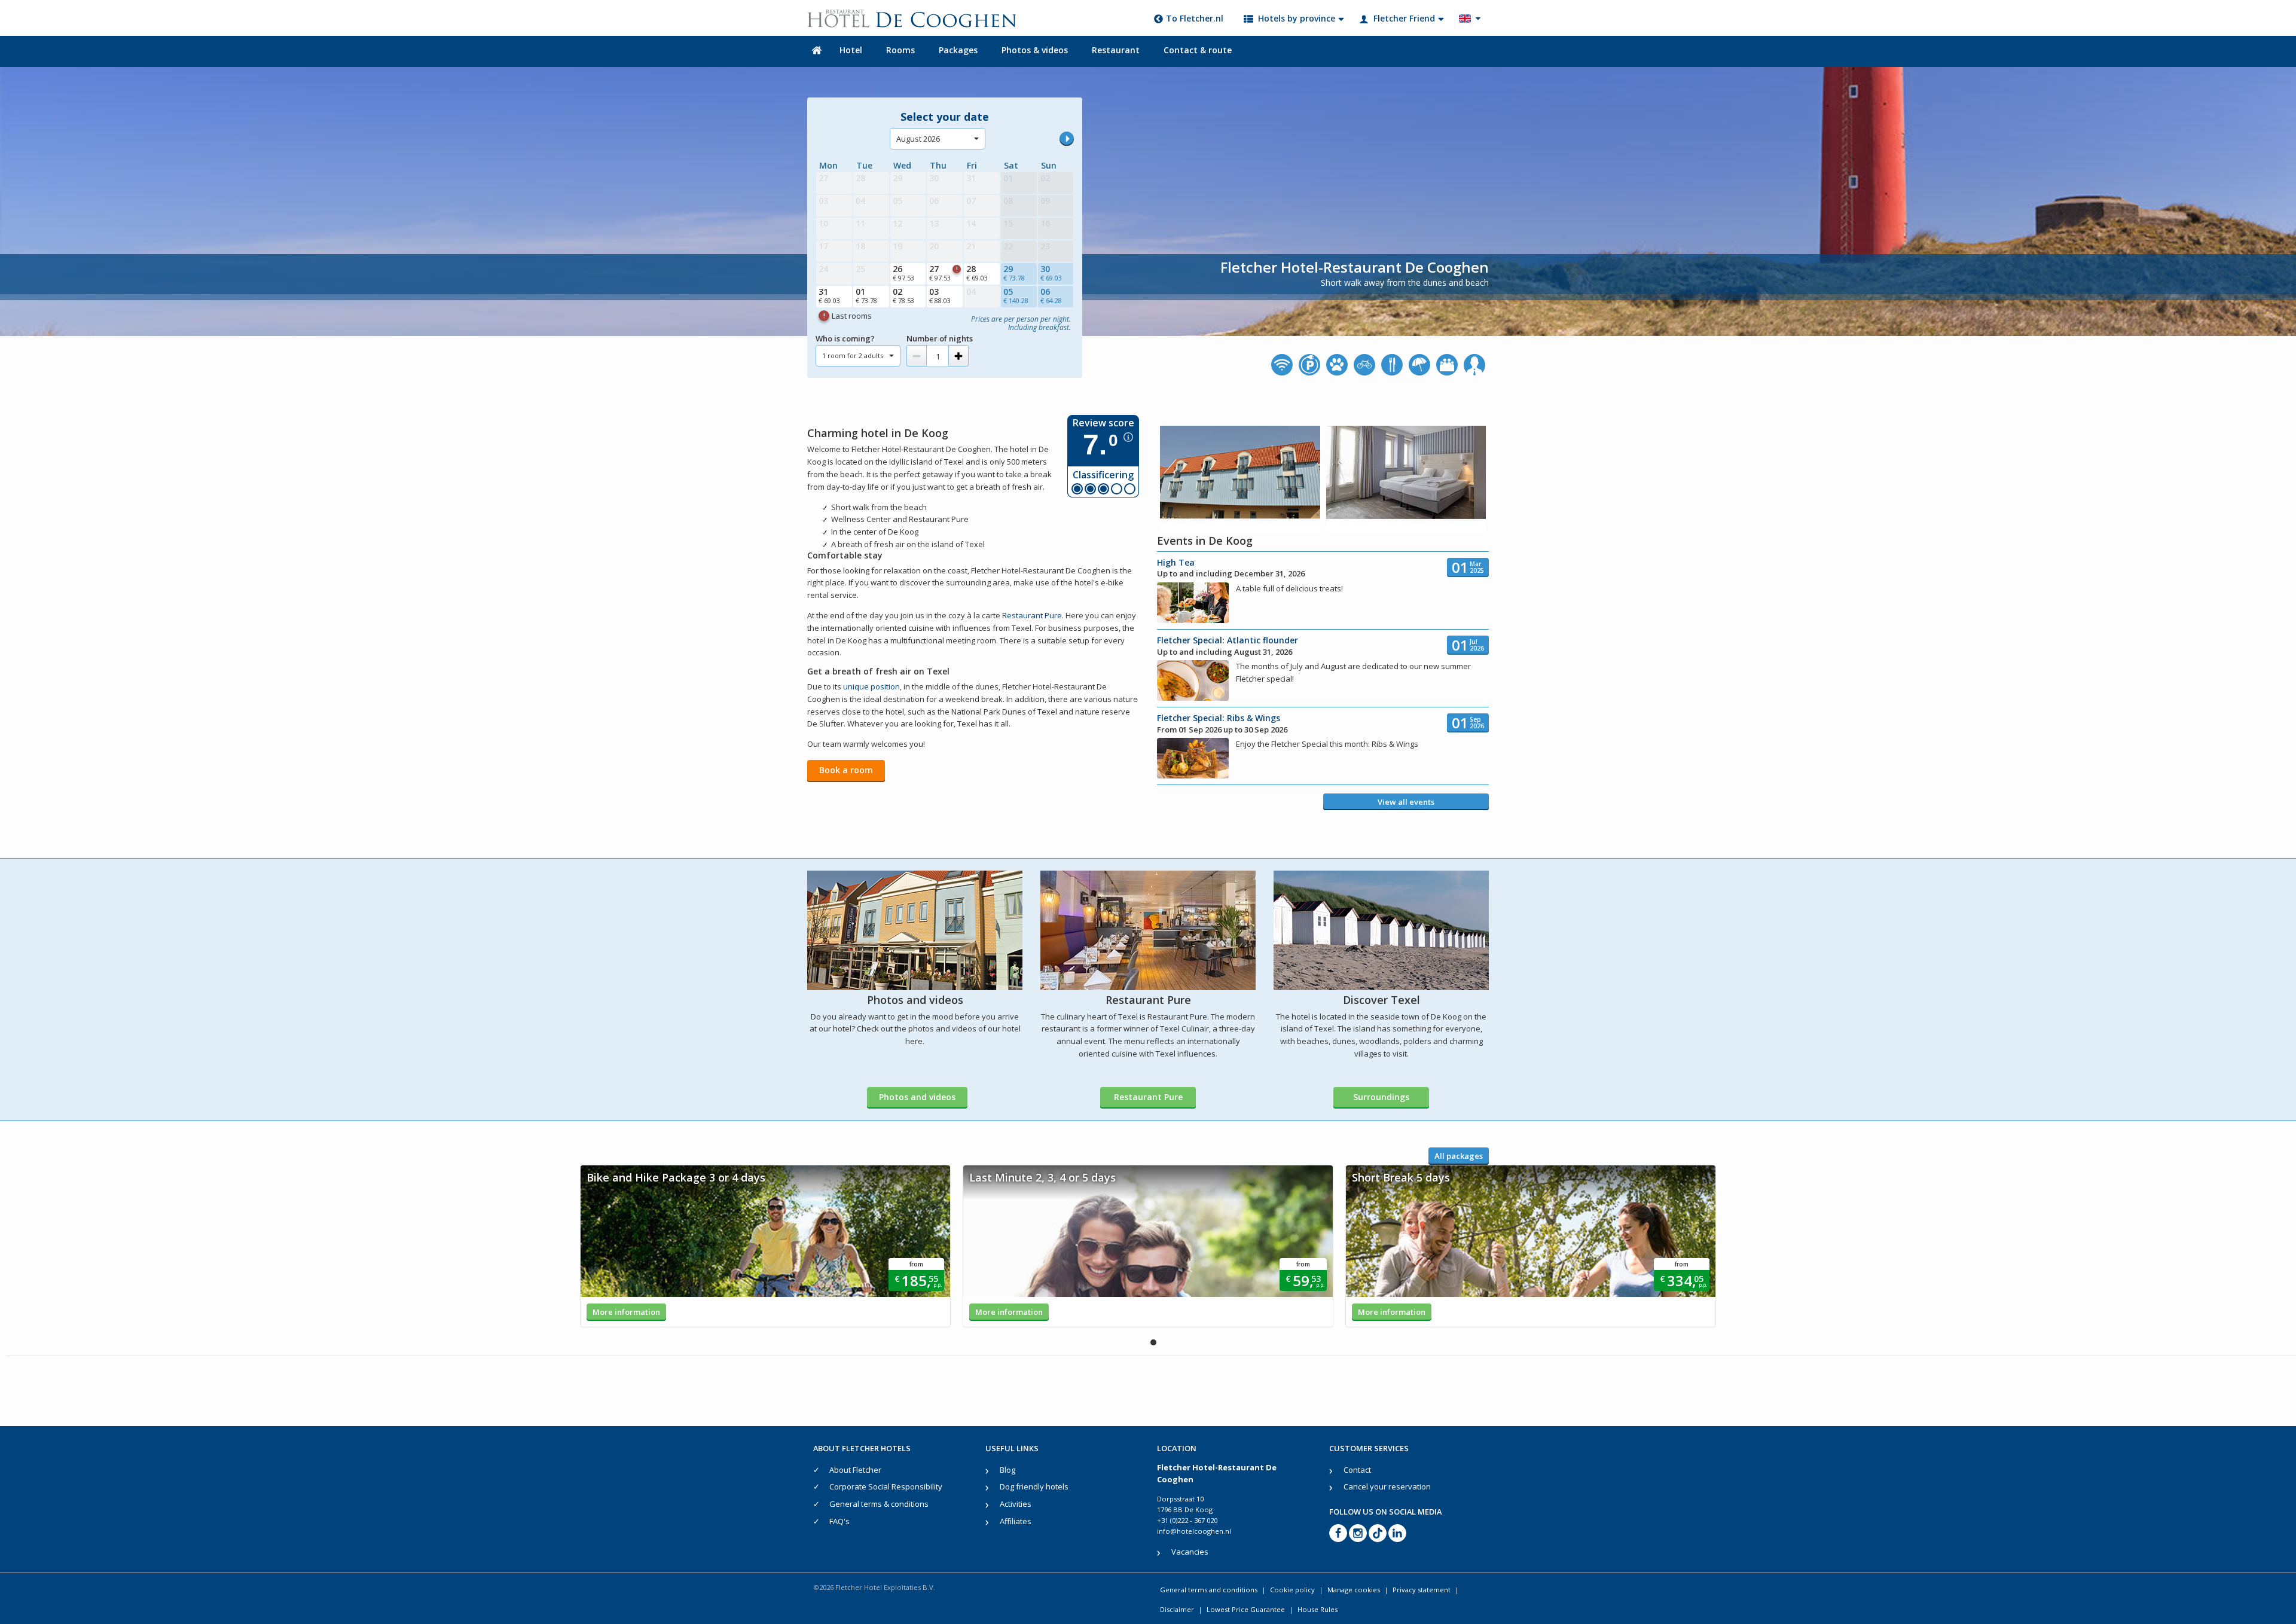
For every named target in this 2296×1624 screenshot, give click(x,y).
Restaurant (1116, 50)
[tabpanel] (765, 1246)
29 (1014, 273)
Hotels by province (1297, 18)
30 (1051, 273)
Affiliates (1016, 1521)
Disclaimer (1177, 1609)
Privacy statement (1422, 1590)
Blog (1007, 1470)
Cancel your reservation (1387, 1486)
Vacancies (1190, 1552)
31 (829, 295)
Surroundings (1381, 1097)
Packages (958, 50)
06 (1051, 295)
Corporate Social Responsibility (886, 1486)
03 (940, 295)
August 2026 (918, 139)
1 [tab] (1153, 1342)
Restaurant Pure (1032, 615)
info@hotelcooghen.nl (1194, 1531)
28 (977, 273)
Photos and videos (917, 1097)
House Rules (1318, 1609)
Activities (1016, 1504)
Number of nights (940, 338)
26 (903, 273)
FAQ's (839, 1521)
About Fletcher (855, 1470)
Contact (1357, 1470)
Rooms (900, 50)
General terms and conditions (1209, 1590)
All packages (1459, 1156)
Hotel (851, 50)
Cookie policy (1292, 1590)
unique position (871, 686)
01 (866, 295)
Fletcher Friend (1404, 18)
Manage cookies (1354, 1590)
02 (903, 295)
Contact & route (1198, 50)
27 (943, 273)
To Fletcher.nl (1195, 18)
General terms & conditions (879, 1504)
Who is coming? (845, 338)
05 (1016, 295)
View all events (1406, 802)
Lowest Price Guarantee (1246, 1609)
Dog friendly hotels (1034, 1486)
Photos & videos (1035, 50)
